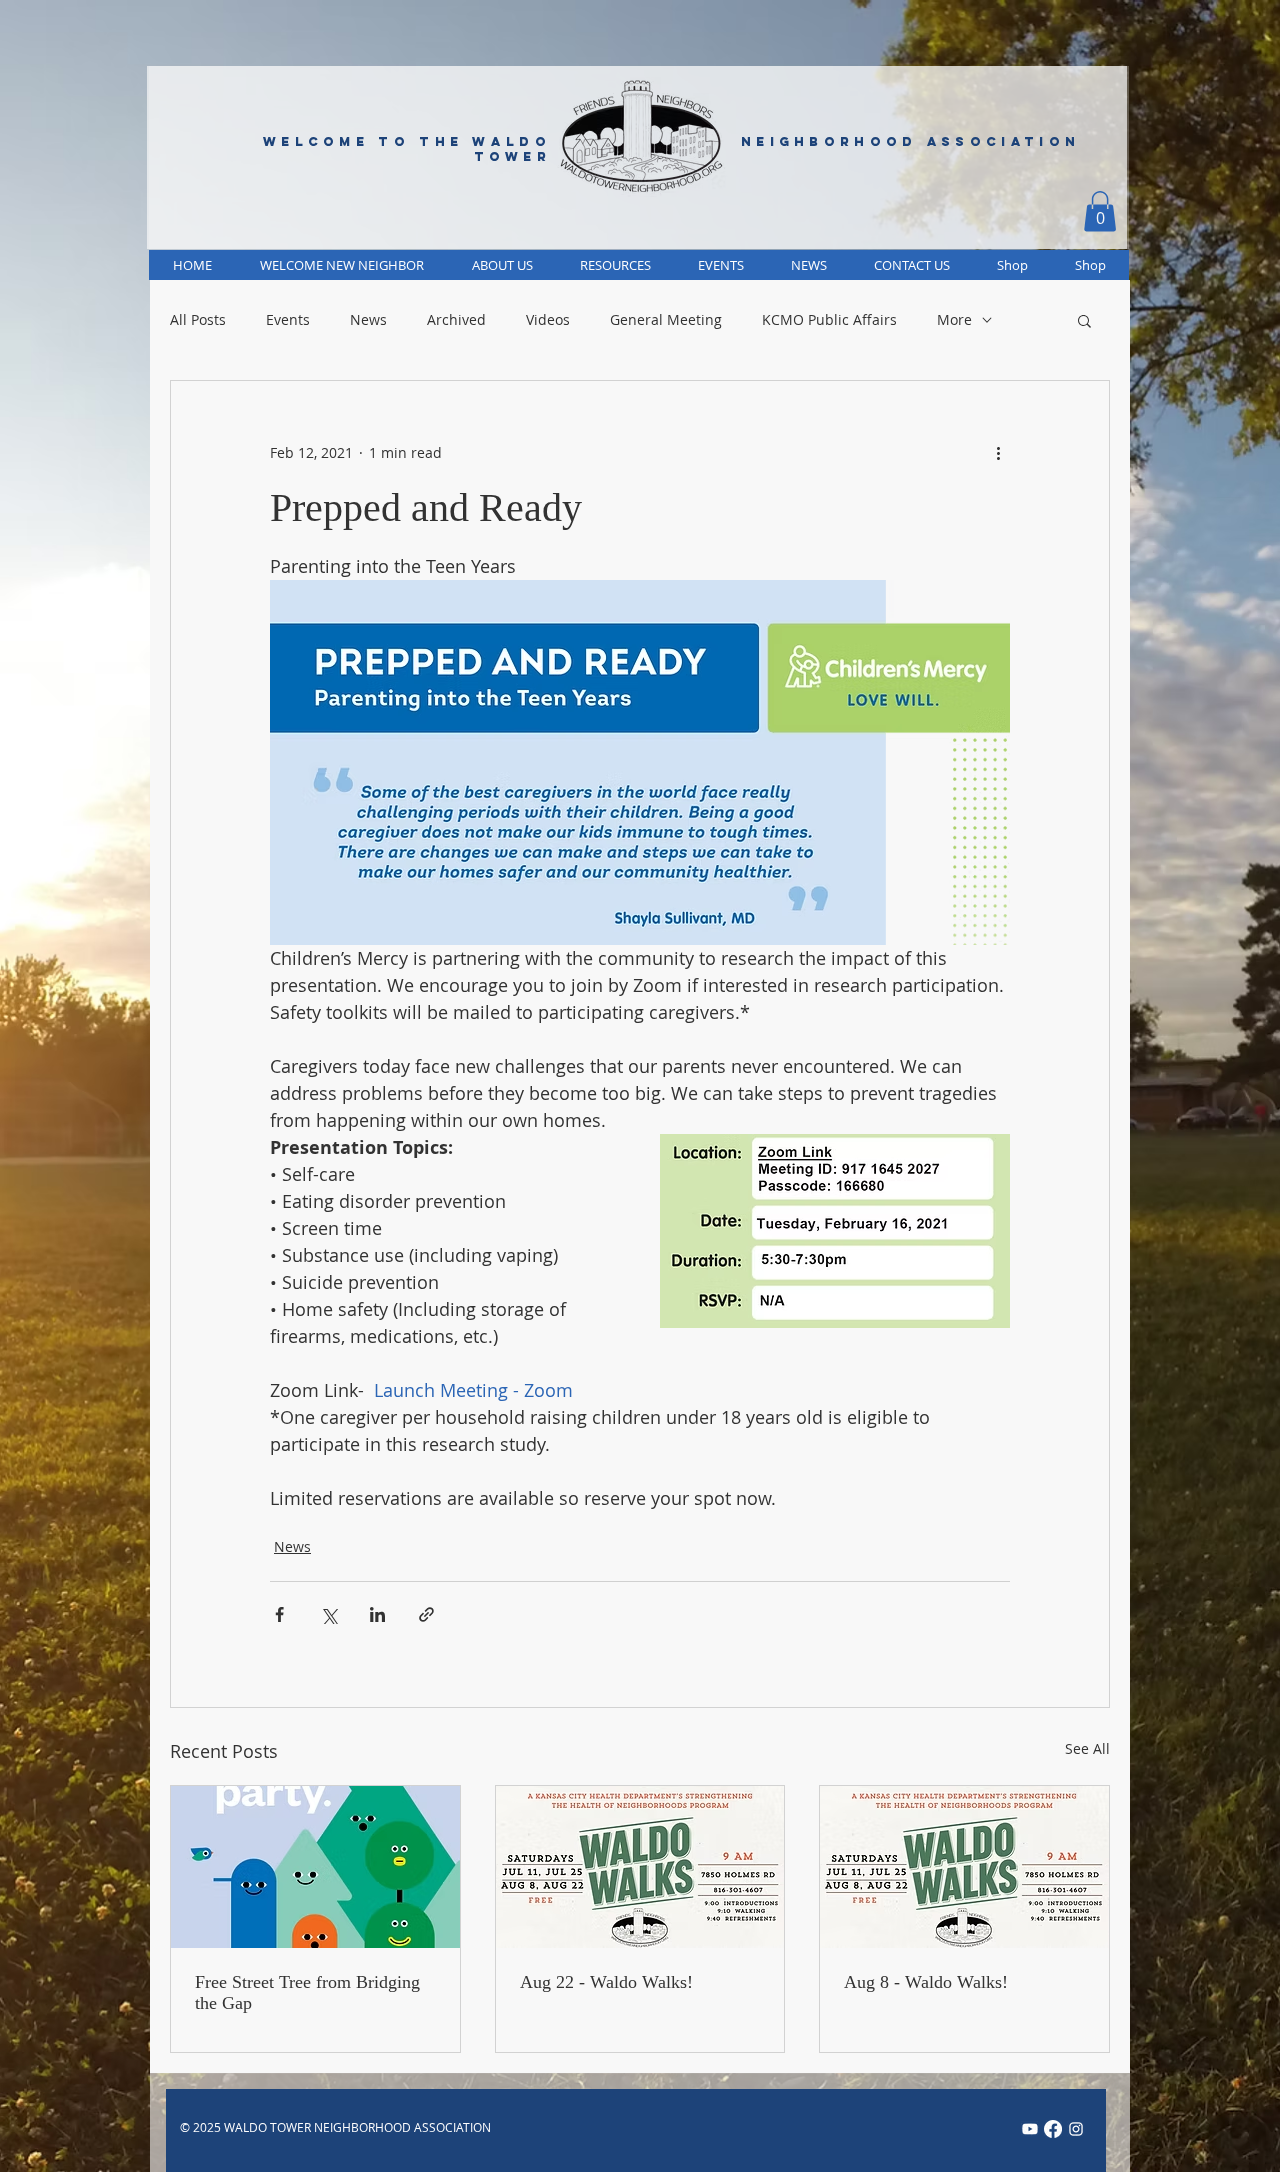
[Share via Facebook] (279, 1614)
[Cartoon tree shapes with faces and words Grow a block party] (315, 1867)
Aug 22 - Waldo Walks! (606, 1982)
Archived (456, 320)
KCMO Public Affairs (829, 320)
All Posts (198, 320)
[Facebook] (1053, 2129)
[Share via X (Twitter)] (328, 1614)
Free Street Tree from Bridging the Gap (307, 1992)
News (368, 320)
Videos (548, 320)
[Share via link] (426, 1614)
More (954, 320)
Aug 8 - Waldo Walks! (926, 1982)
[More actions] (998, 453)
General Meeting (666, 320)
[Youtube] (1030, 2129)
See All (1087, 1748)
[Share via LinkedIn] (377, 1614)
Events (288, 320)
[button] (1100, 211)
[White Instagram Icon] (1076, 2129)
